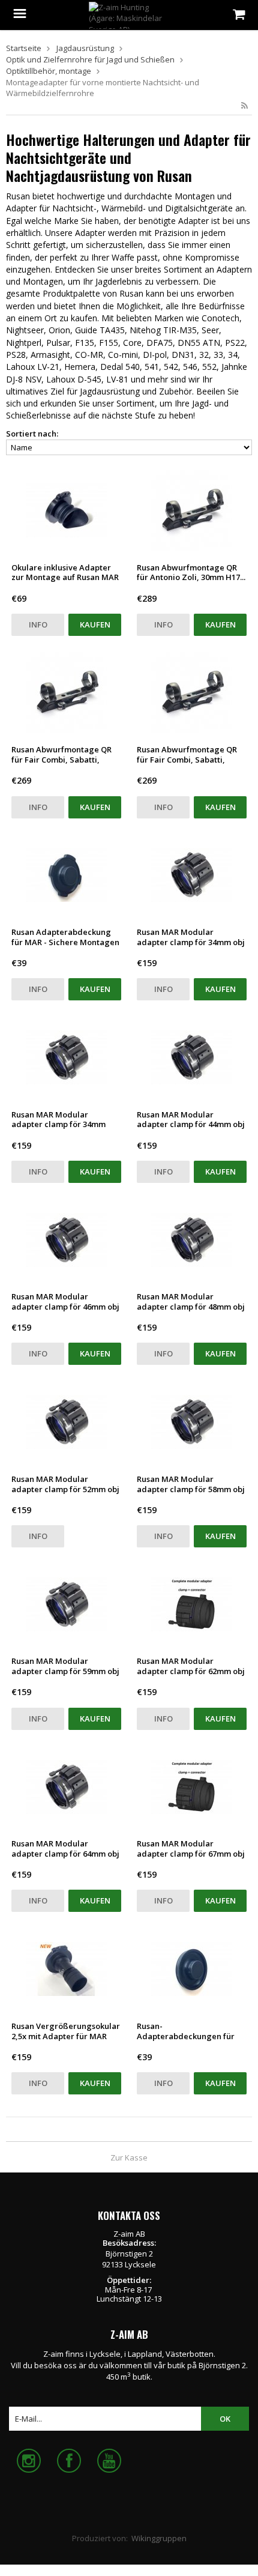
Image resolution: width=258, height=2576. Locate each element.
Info (38, 624)
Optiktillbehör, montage (49, 71)
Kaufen (95, 624)
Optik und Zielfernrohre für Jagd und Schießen (90, 59)
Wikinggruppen (159, 2538)
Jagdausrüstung (85, 48)
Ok (225, 2419)
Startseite (24, 48)
